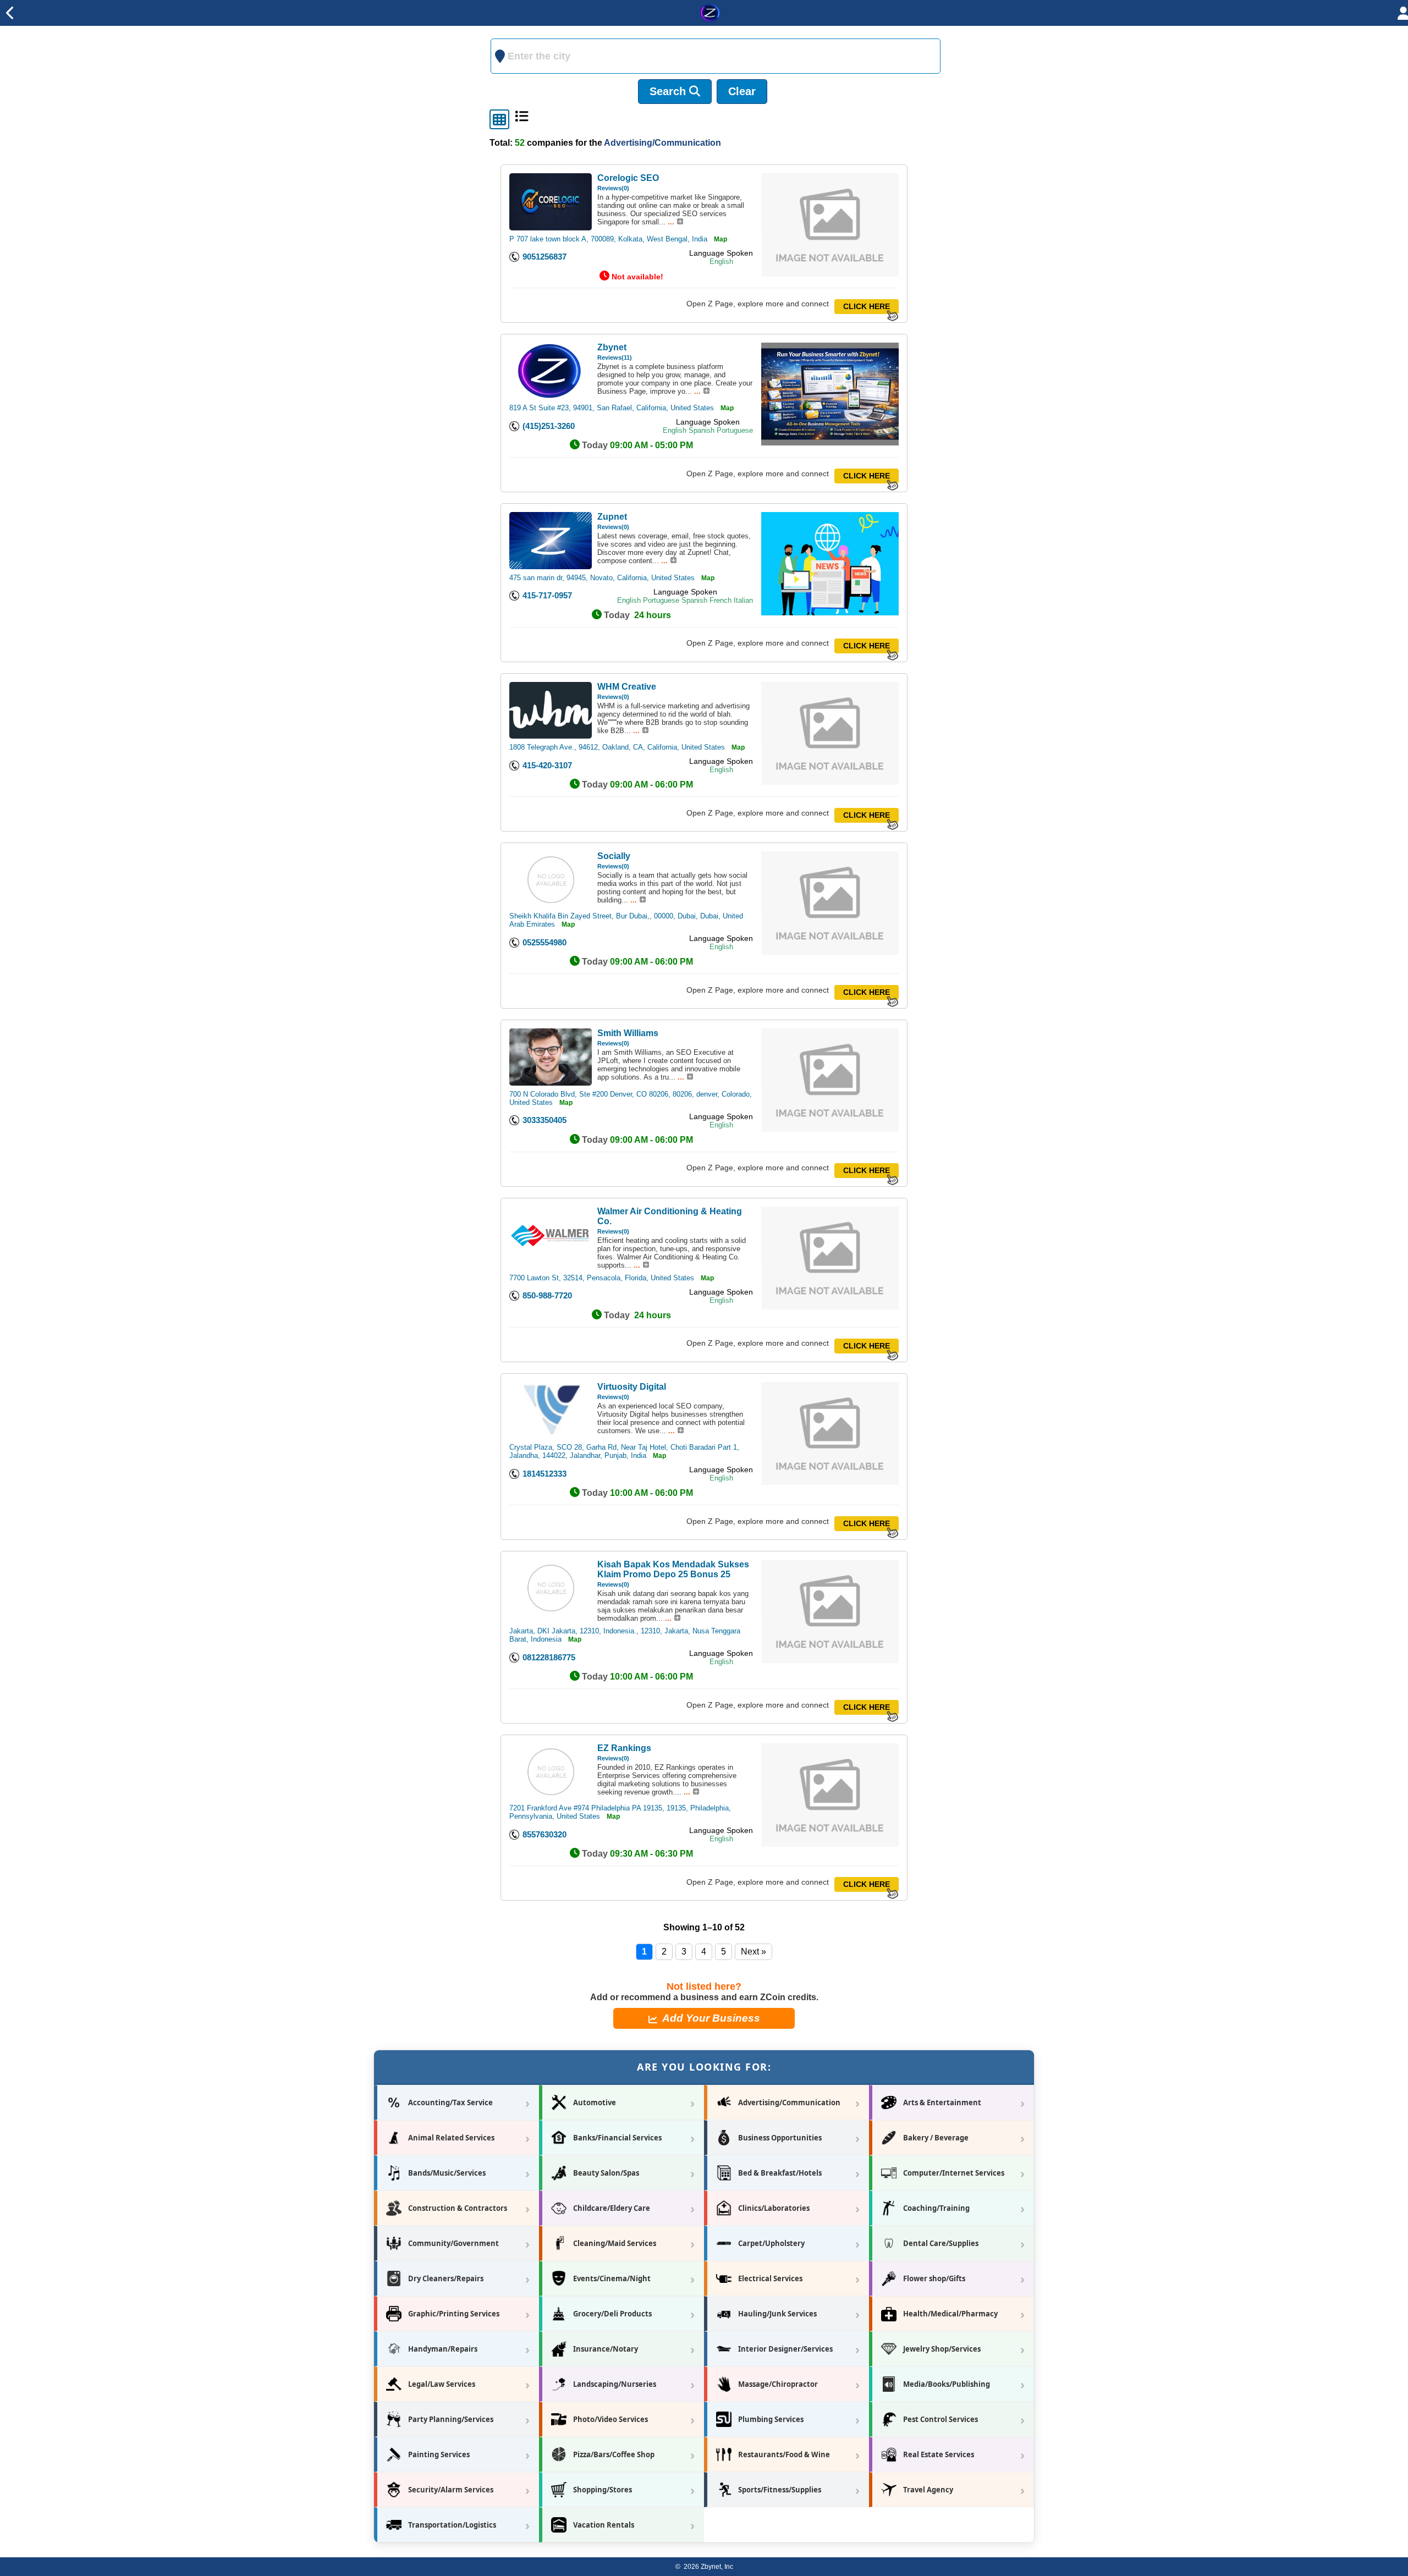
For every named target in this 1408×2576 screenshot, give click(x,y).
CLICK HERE (867, 307)
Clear (742, 91)
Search (669, 91)
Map (721, 239)
